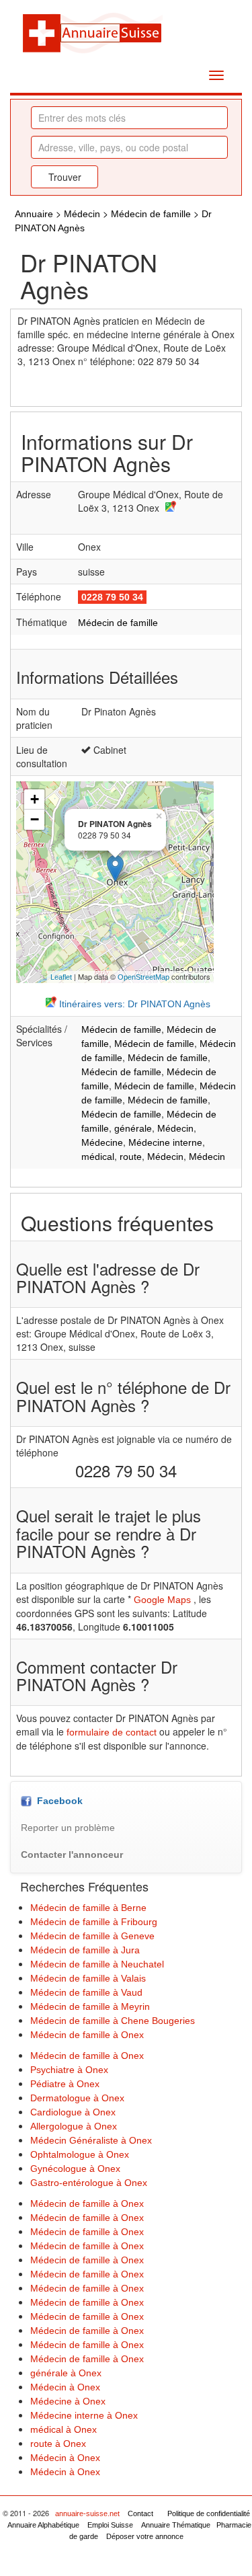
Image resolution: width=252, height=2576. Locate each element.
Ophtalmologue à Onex (80, 2154)
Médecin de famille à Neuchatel (97, 1964)
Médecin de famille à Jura (85, 1950)
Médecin (82, 214)
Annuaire (34, 214)
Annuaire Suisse (92, 32)
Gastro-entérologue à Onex (89, 2183)
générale (133, 1128)
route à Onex (58, 2444)
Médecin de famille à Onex (87, 2035)
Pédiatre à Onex (65, 2084)
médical (98, 1157)
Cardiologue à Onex (73, 2112)
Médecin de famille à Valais (88, 1978)
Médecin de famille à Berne (88, 1908)
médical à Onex (64, 2429)
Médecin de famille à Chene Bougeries (113, 2021)
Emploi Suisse (110, 2525)
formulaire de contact (112, 1732)
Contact (140, 2513)
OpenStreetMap (143, 977)
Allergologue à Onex (74, 2126)
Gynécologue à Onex (75, 2169)
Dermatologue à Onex (77, 2098)
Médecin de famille (151, 214)
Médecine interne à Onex (84, 2415)
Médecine (102, 1142)
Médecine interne (165, 1142)
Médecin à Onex (65, 2387)
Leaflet (61, 977)
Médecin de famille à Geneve (92, 1936)
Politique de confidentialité (209, 2513)
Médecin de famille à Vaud (86, 1992)
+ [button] (35, 799)
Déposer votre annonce (145, 2536)
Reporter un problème (68, 1828)
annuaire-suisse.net (87, 2513)
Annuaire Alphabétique (43, 2525)
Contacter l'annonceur (72, 1855)
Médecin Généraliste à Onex (91, 2140)
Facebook (57, 1801)
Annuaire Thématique (176, 2525)
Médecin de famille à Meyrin (90, 2006)
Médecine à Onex (68, 2401)
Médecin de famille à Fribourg (94, 1922)
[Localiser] (169, 508)
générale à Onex (66, 2373)
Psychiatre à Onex (69, 2070)
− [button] (35, 819)
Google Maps (162, 1600)
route (131, 1157)
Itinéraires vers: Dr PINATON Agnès (133, 1004)
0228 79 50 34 (112, 597)
